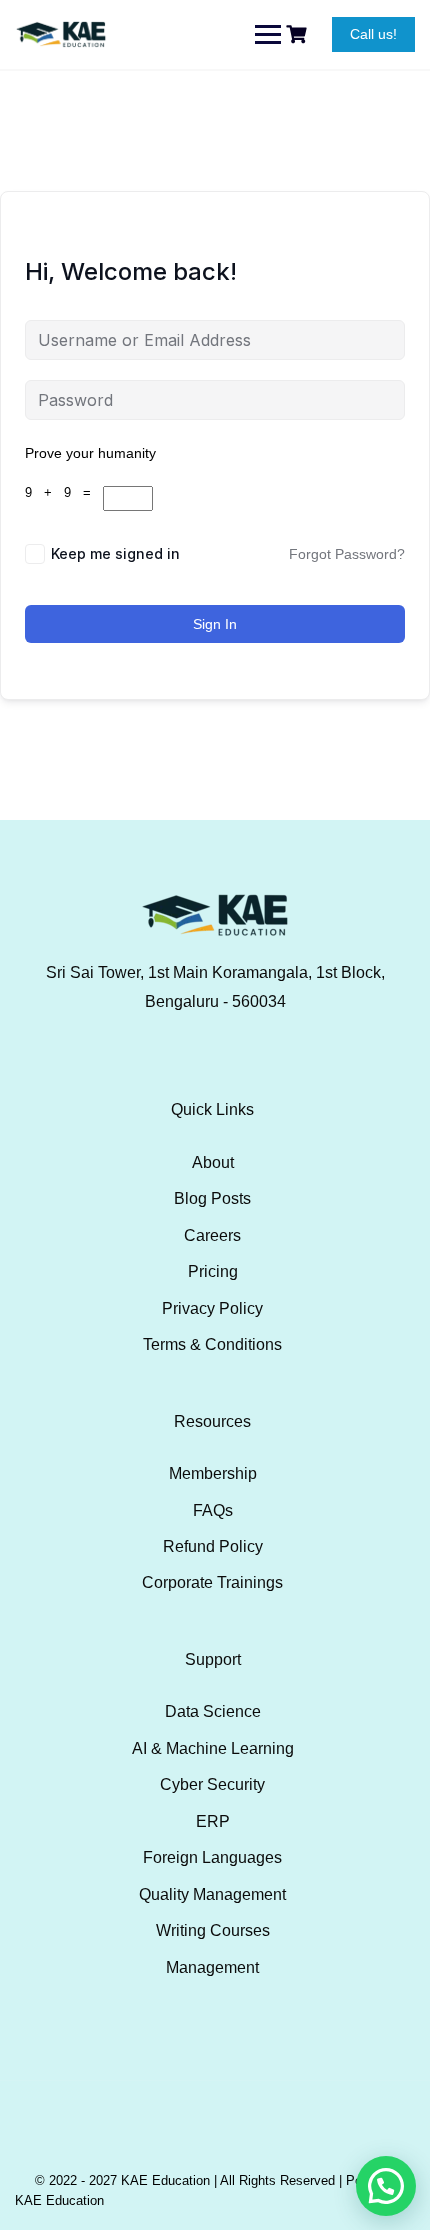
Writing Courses (213, 1930)
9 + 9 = (64, 492)
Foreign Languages (212, 1857)
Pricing (213, 1271)
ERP (213, 1821)
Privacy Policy (212, 1308)
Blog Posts (212, 1198)
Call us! (373, 34)
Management (212, 1967)
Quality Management (212, 1894)
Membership (213, 1473)
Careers (212, 1235)
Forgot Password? (347, 554)
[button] (386, 2186)
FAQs (213, 1510)
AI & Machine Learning (213, 1748)
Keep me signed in (115, 553)
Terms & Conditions (212, 1344)
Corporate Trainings (212, 1582)
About (213, 1162)
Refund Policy (213, 1546)
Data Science (213, 1711)
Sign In (215, 624)
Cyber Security (212, 1784)
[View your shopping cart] (299, 34)
